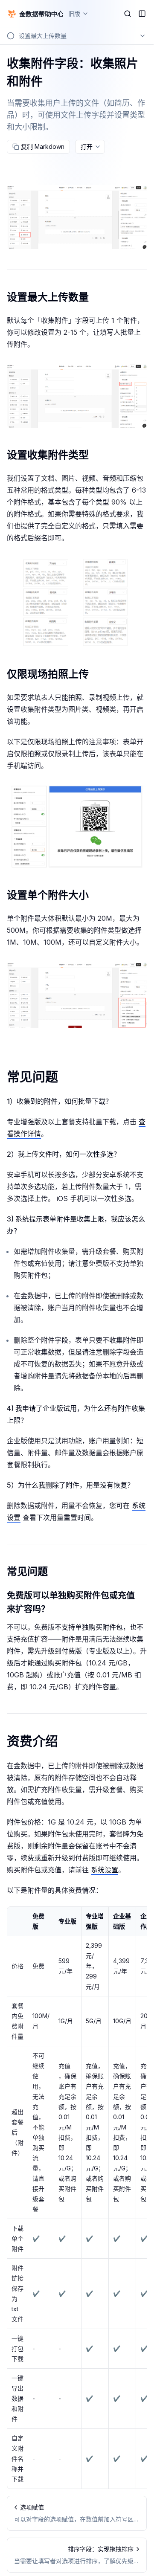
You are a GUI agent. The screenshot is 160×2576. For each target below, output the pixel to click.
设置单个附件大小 (48, 895)
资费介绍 (32, 1741)
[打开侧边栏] (142, 14)
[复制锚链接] (96, 297)
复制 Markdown (43, 146)
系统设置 (105, 1870)
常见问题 (32, 1077)
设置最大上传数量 (48, 297)
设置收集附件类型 (48, 455)
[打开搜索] (128, 14)
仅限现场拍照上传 (48, 674)
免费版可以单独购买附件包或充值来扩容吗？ (71, 1602)
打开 (87, 146)
